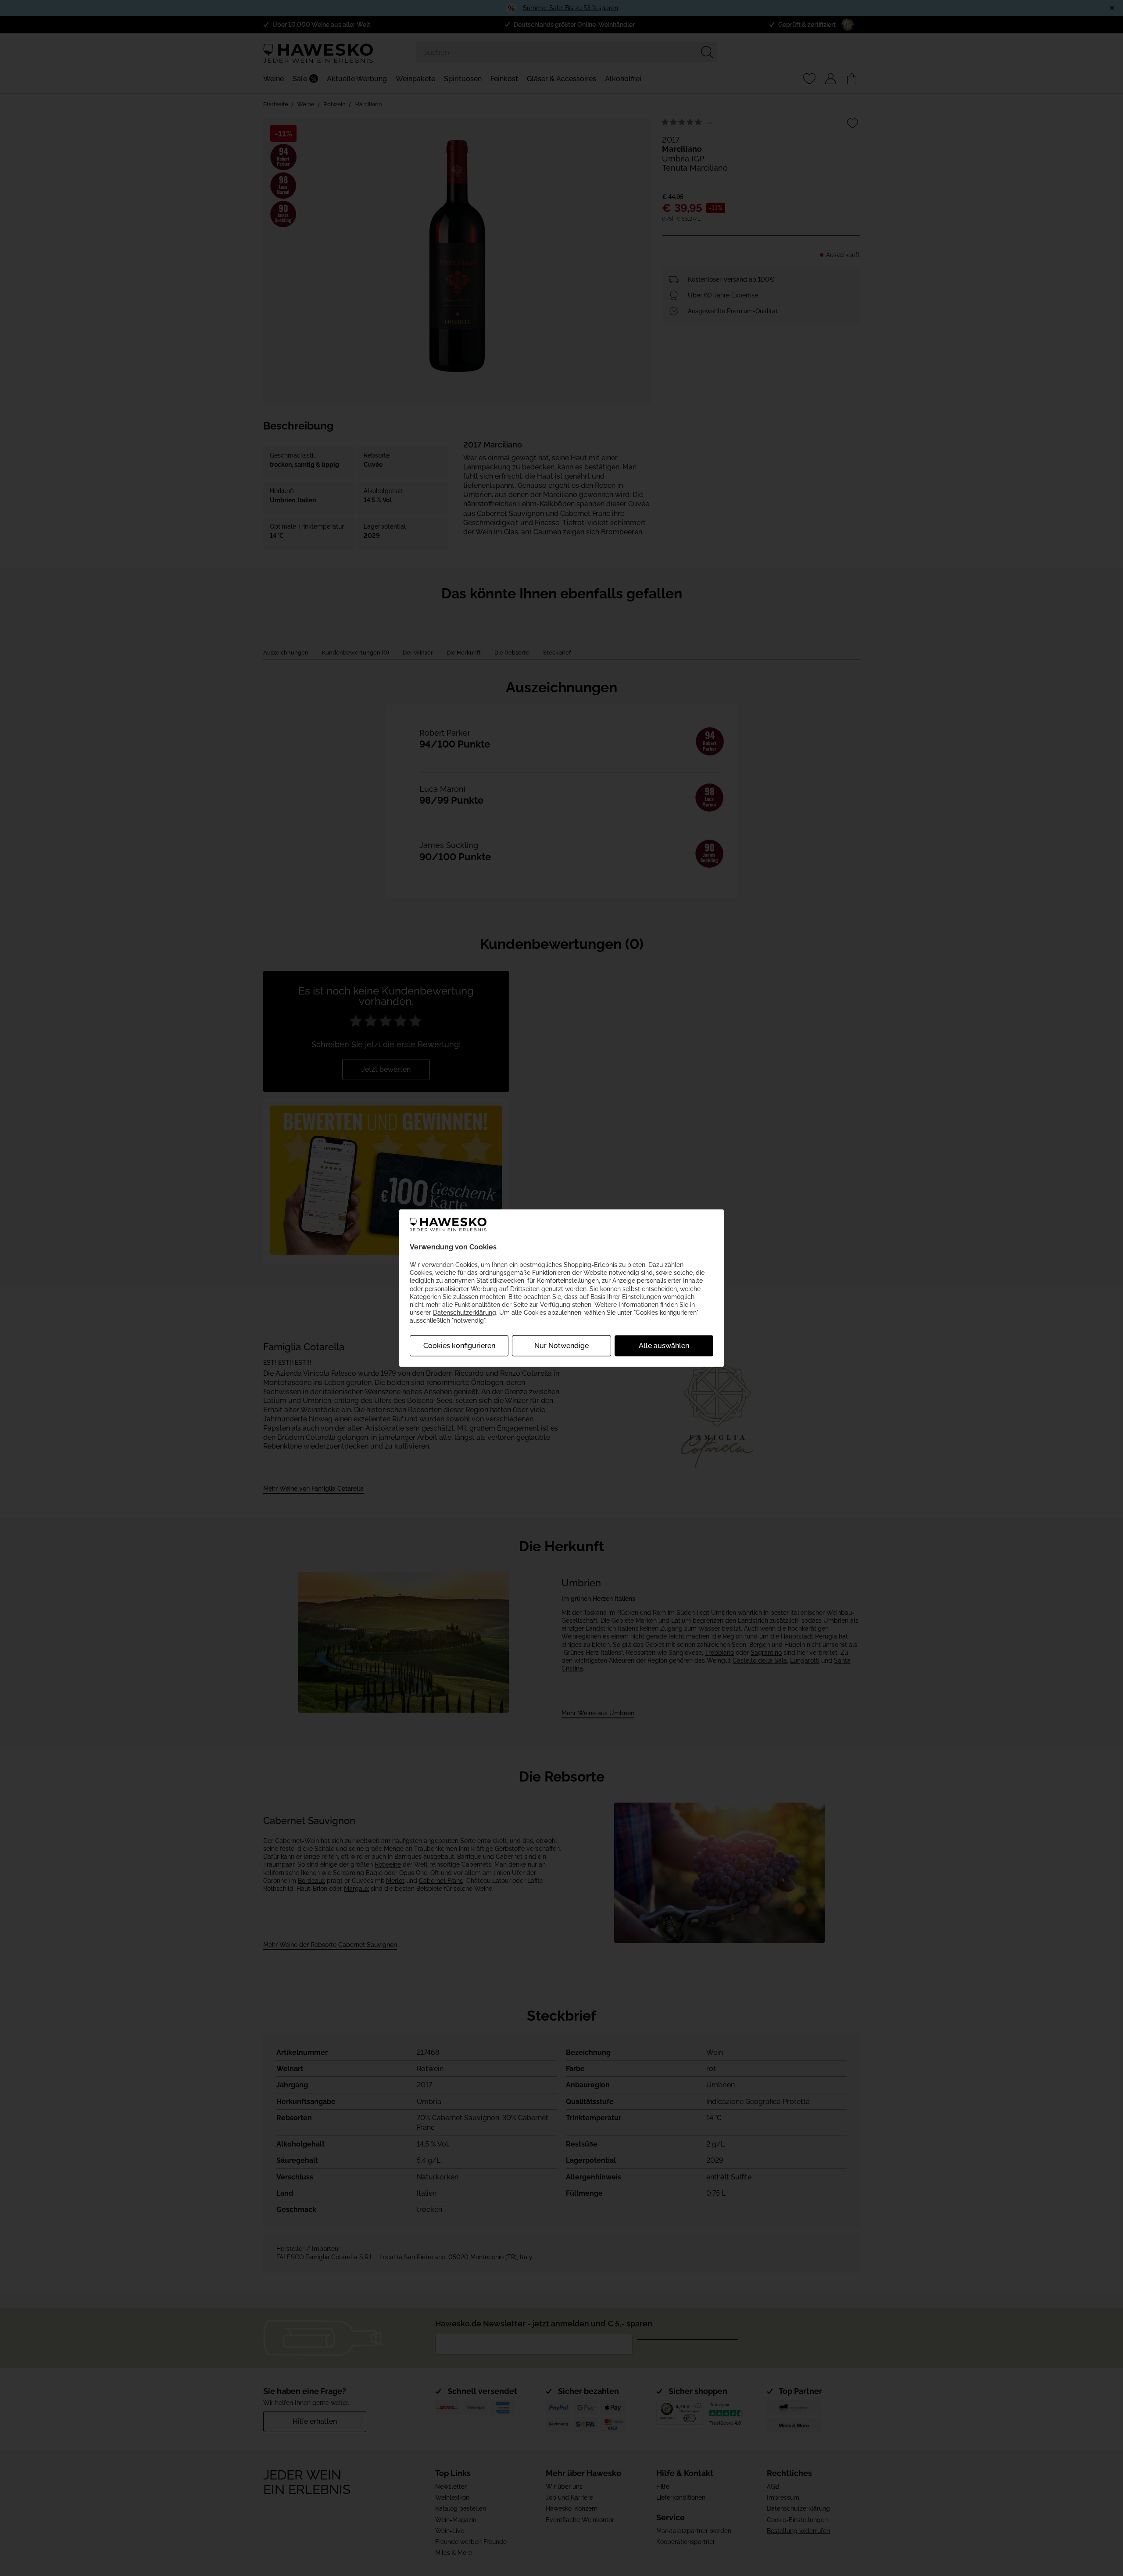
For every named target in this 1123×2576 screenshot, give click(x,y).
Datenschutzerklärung (465, 1313)
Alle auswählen (664, 1345)
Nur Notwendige (561, 1345)
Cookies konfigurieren (459, 1345)
